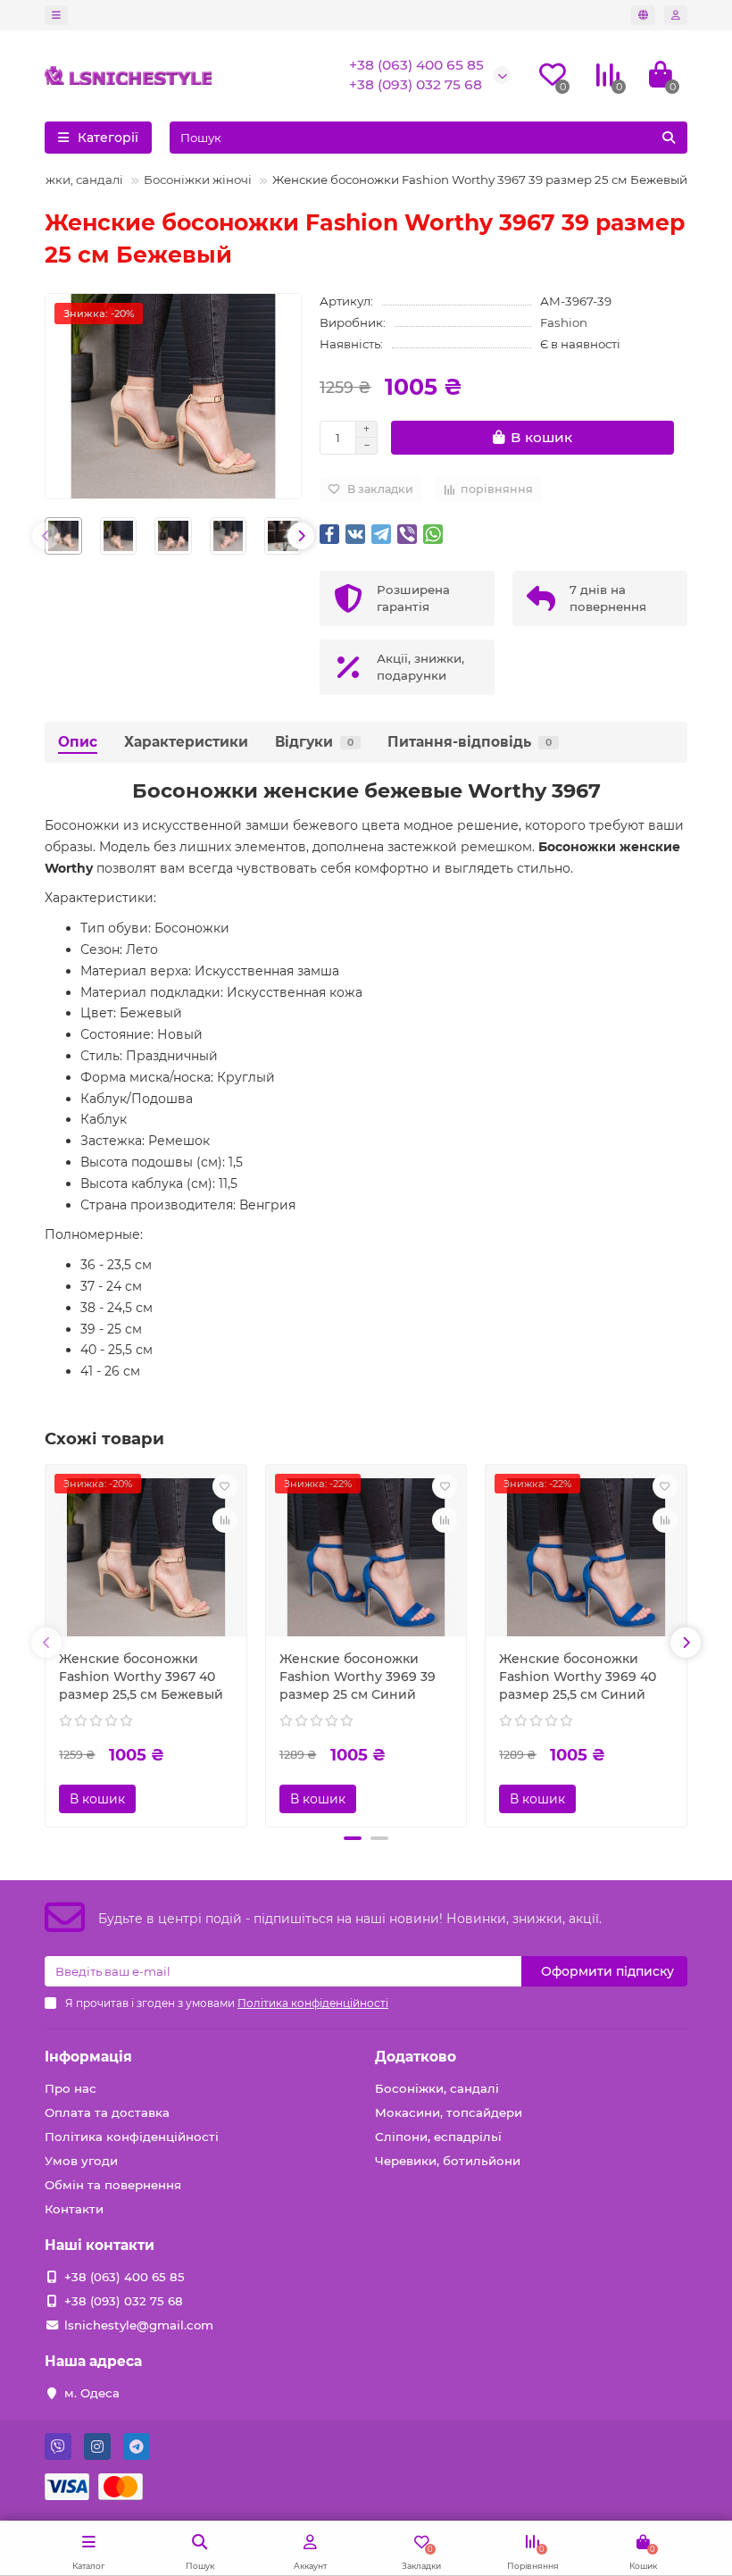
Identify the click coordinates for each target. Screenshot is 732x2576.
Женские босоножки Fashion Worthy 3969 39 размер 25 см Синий (358, 1677)
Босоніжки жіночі (198, 180)
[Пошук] (669, 138)
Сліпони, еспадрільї (438, 2137)
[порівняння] (225, 1520)
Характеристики (186, 742)
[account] (676, 15)
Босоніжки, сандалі (64, 180)
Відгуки (314, 742)
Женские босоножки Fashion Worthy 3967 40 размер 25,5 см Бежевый (141, 1677)
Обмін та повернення (113, 2185)
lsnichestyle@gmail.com (139, 2325)
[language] (643, 15)
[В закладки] (225, 1486)
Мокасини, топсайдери (449, 2112)
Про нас (71, 2088)
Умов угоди (81, 2161)
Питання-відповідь (470, 742)
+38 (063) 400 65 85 (416, 65)
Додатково (416, 2057)
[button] (353, 1838)
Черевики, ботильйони (448, 2161)
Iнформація (88, 2057)
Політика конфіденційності (132, 2137)
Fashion (564, 322)
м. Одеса (92, 2393)
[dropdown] (56, 15)
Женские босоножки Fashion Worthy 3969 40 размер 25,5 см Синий (578, 1677)
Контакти (74, 2209)
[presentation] (46, 536)
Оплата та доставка (107, 2112)
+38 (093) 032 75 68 (416, 84)
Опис (78, 742)
